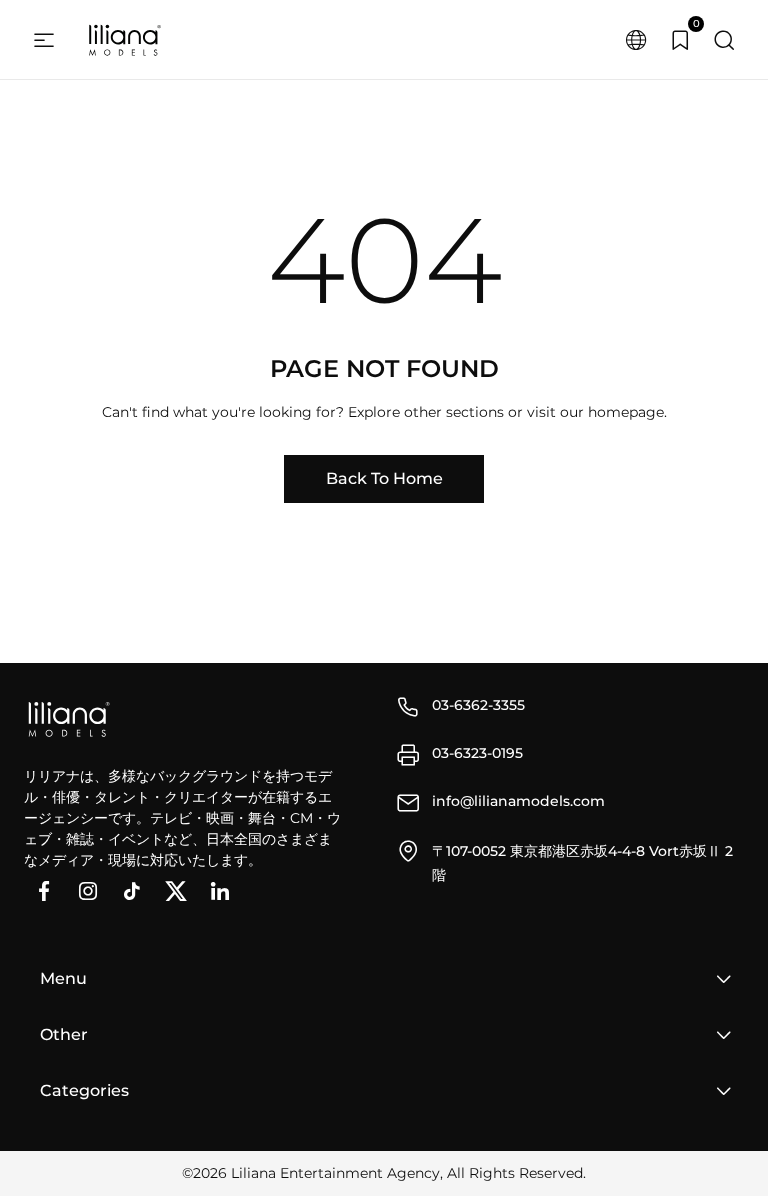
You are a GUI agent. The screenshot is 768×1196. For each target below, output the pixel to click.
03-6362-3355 (478, 705)
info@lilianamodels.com (518, 801)
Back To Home (384, 478)
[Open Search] (724, 40)
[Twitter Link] (176, 891)
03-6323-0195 (477, 753)
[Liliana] (124, 40)
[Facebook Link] (44, 891)
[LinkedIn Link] (220, 891)
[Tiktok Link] (132, 891)
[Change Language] (636, 40)
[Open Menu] (44, 40)
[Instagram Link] (88, 891)
